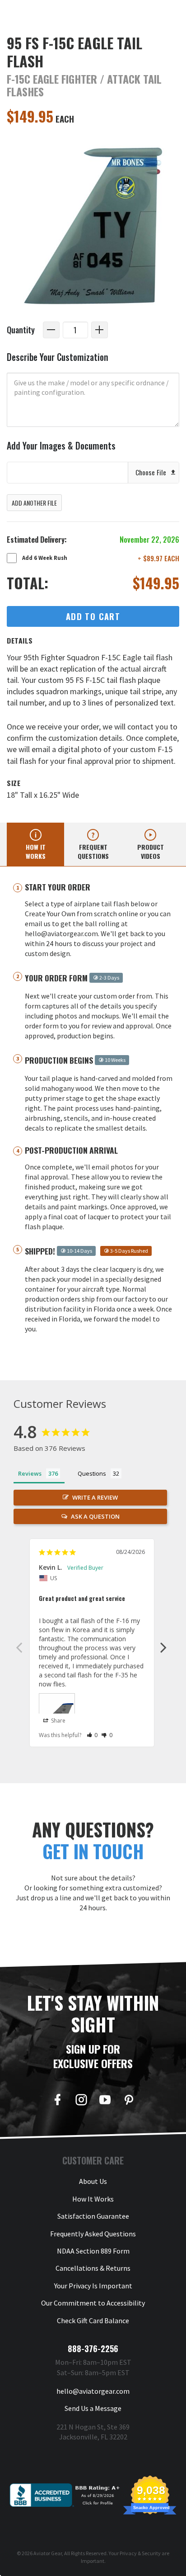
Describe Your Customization (58, 357)
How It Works (93, 2199)
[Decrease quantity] (51, 330)
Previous (19, 1647)
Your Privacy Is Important (93, 2286)
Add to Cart (93, 616)
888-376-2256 (93, 2349)
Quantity (21, 329)
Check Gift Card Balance (93, 2320)
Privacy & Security (140, 2553)
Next (163, 1647)
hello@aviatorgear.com (93, 2391)
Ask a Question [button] (95, 1516)
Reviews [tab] (30, 1473)
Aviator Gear (48, 2553)
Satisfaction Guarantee (93, 2216)
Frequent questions (93, 851)
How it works (36, 851)
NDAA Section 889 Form (93, 2251)
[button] (92, 1735)
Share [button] (58, 1721)
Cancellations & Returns (93, 2268)
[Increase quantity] (100, 330)
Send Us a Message (93, 2408)
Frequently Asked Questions (93, 2234)
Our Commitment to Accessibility (93, 2303)
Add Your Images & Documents (61, 446)
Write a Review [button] (95, 1497)
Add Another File (34, 503)
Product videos (151, 851)
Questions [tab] (92, 1473)
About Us (93, 2181)
